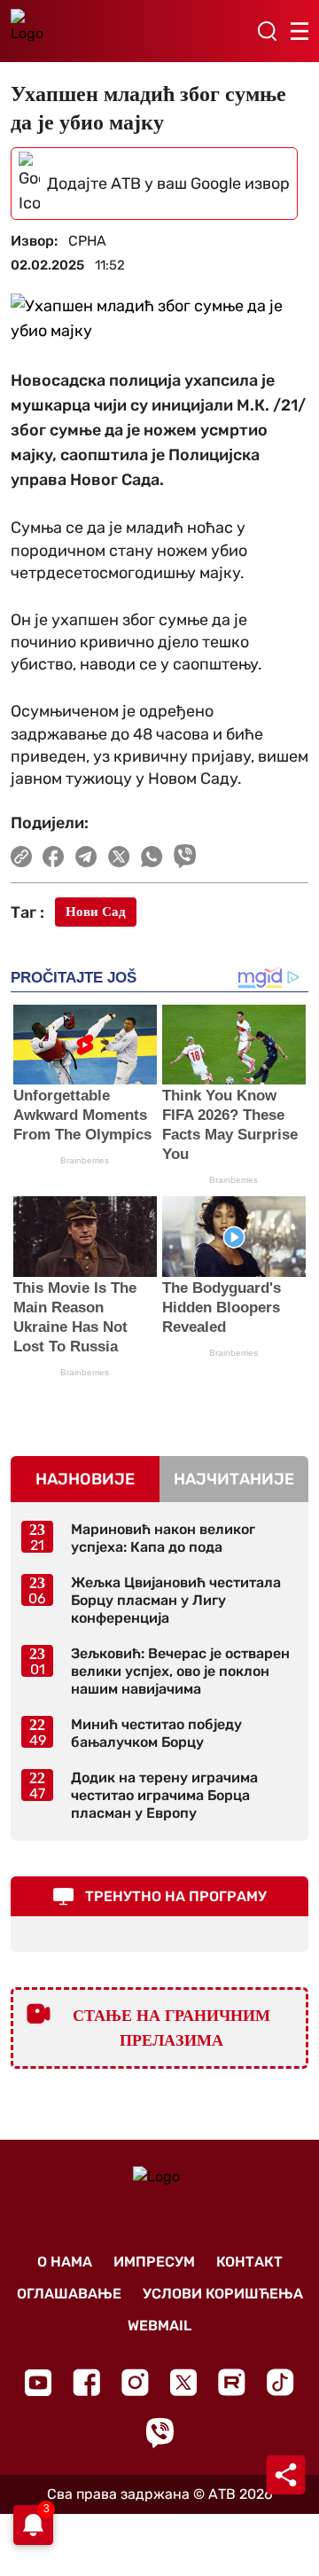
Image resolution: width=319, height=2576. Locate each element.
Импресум (154, 2262)
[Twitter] (183, 2382)
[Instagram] (135, 2382)
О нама (65, 2262)
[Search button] (267, 31)
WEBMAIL (159, 2325)
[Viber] (159, 2433)
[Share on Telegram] (86, 857)
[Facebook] (86, 2382)
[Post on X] (119, 857)
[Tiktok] (280, 2382)
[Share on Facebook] (54, 857)
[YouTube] (38, 2383)
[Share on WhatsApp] (152, 857)
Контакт (249, 2262)
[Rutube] (232, 2382)
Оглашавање (69, 2294)
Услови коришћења (223, 2294)
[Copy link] (21, 857)
